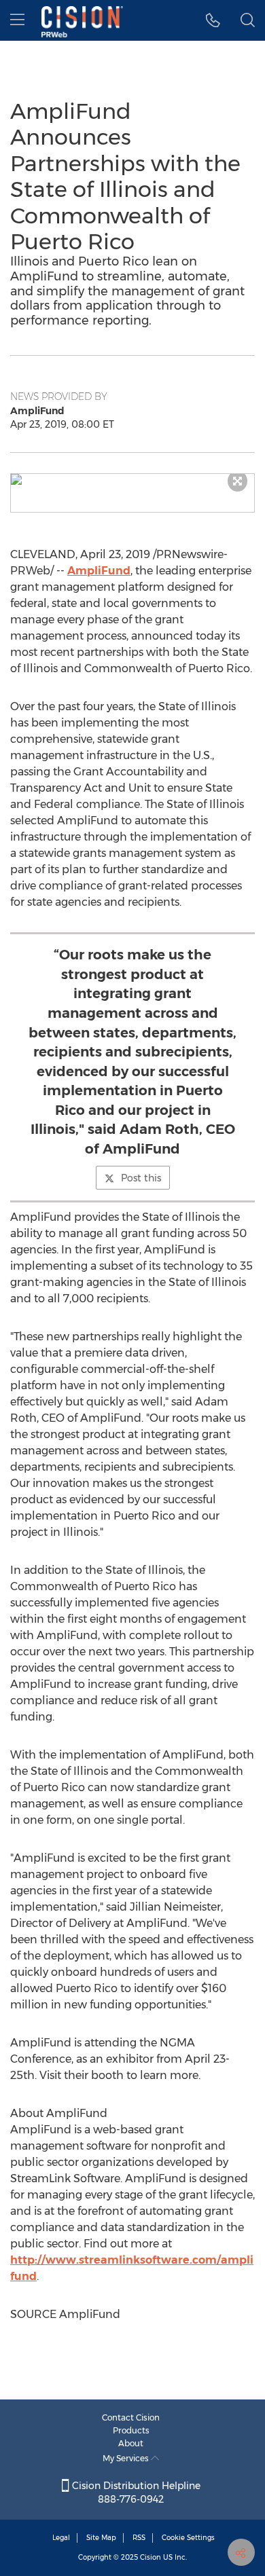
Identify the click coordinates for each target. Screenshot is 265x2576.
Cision (151, 2557)
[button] (132, 479)
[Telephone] (213, 20)
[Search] (248, 20)
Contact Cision (131, 2417)
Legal (61, 2538)
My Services (127, 2458)
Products (131, 2430)
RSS (139, 2538)
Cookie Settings (188, 2538)
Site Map (101, 2538)
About (131, 2443)
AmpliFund (99, 571)
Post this (141, 1178)
